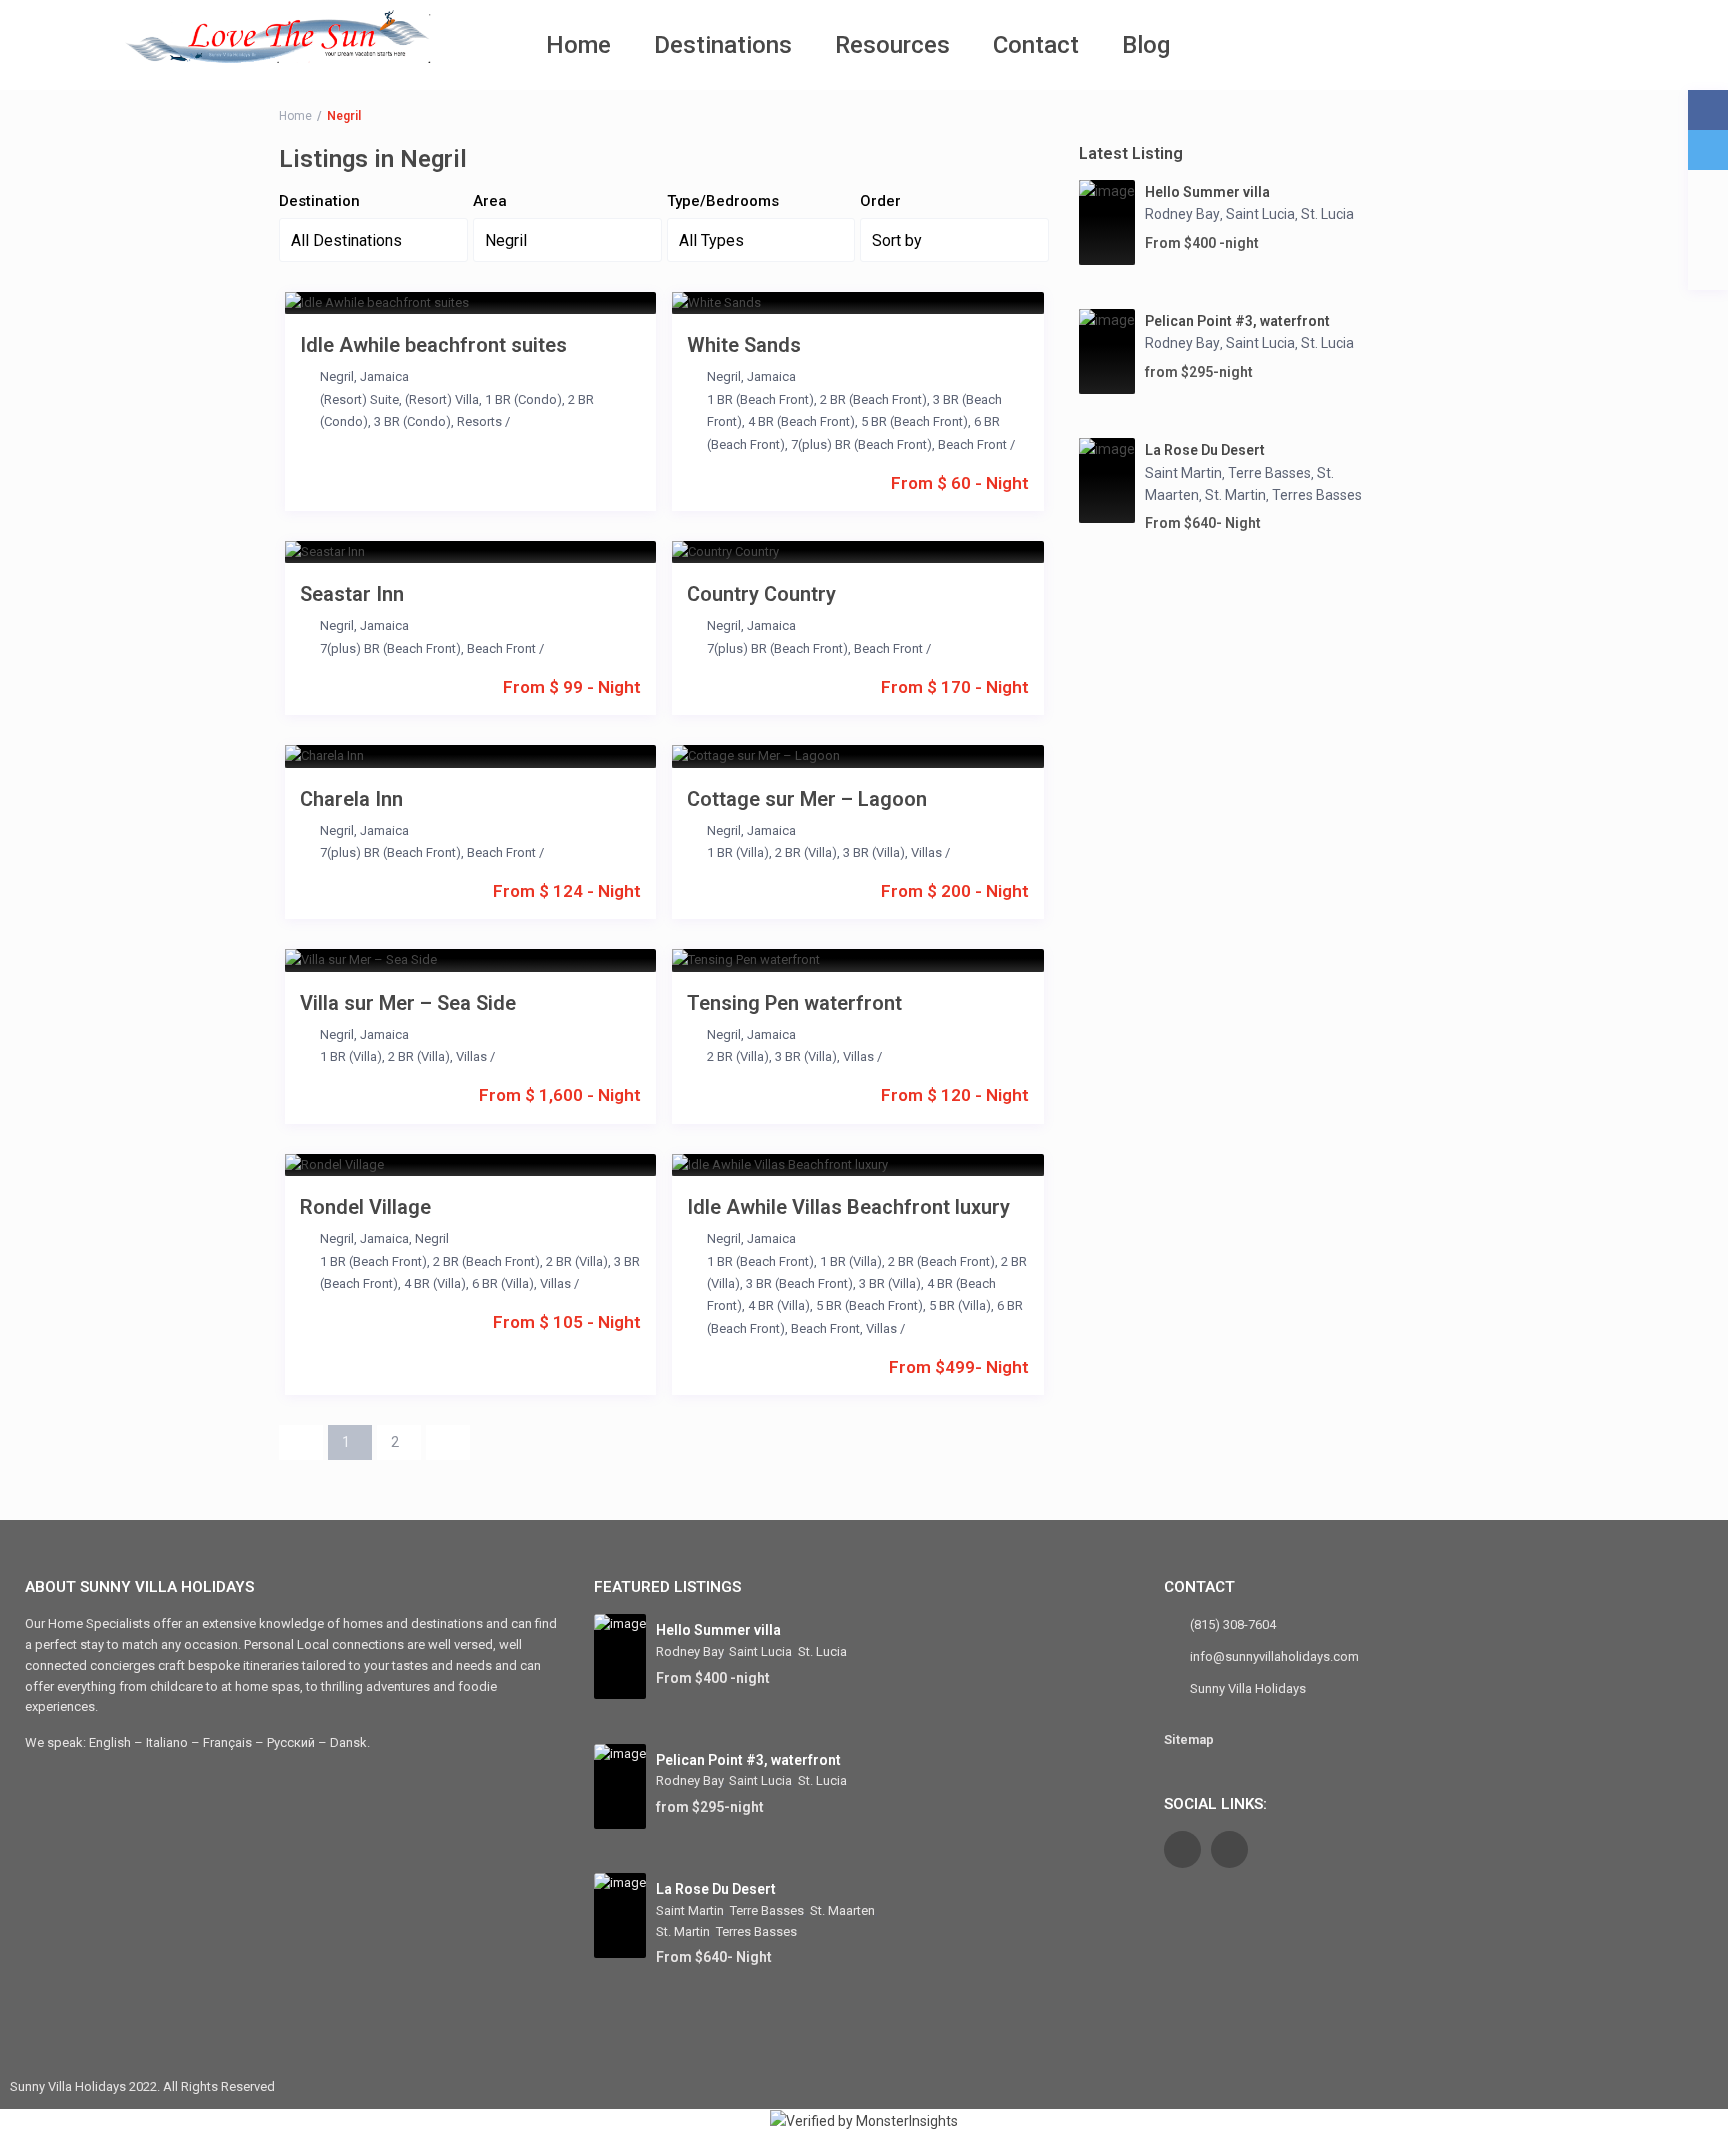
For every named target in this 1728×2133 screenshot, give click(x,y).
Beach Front (972, 444)
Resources (892, 45)
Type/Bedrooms (723, 201)
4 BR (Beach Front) (801, 421)
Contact (1036, 45)
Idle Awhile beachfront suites (433, 345)
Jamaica (384, 376)
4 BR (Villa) (435, 1283)
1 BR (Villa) (738, 852)
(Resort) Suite (359, 399)
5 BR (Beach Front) (914, 421)
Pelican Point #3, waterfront (1237, 321)
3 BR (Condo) (412, 421)
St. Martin (1235, 495)
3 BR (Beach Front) (799, 1283)
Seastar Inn (352, 594)
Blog (1146, 45)
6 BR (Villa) (503, 1283)
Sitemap (1189, 1739)
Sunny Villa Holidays (1248, 1688)
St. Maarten (842, 1910)
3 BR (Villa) (874, 852)
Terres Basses (1317, 495)
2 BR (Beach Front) (873, 399)
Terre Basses (1269, 473)
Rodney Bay (1182, 214)
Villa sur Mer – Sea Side (408, 1003)
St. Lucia (1327, 214)
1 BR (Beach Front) (760, 399)
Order (880, 201)
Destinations (723, 45)
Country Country (761, 594)
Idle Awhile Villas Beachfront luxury (848, 1207)
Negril (337, 376)
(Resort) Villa (442, 399)
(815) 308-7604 (1233, 1624)
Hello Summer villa (1207, 192)
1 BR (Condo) (523, 399)
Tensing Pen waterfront (794, 1003)
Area (490, 201)
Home (578, 45)
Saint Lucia (1260, 214)
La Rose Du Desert (1205, 450)
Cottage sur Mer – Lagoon (807, 799)
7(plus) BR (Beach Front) (861, 444)
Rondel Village (365, 1207)
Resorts (479, 421)
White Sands (744, 345)
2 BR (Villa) (806, 852)
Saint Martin (1183, 473)
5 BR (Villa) (960, 1305)
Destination (319, 201)
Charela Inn (351, 799)
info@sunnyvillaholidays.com (1274, 1656)
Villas (926, 852)
